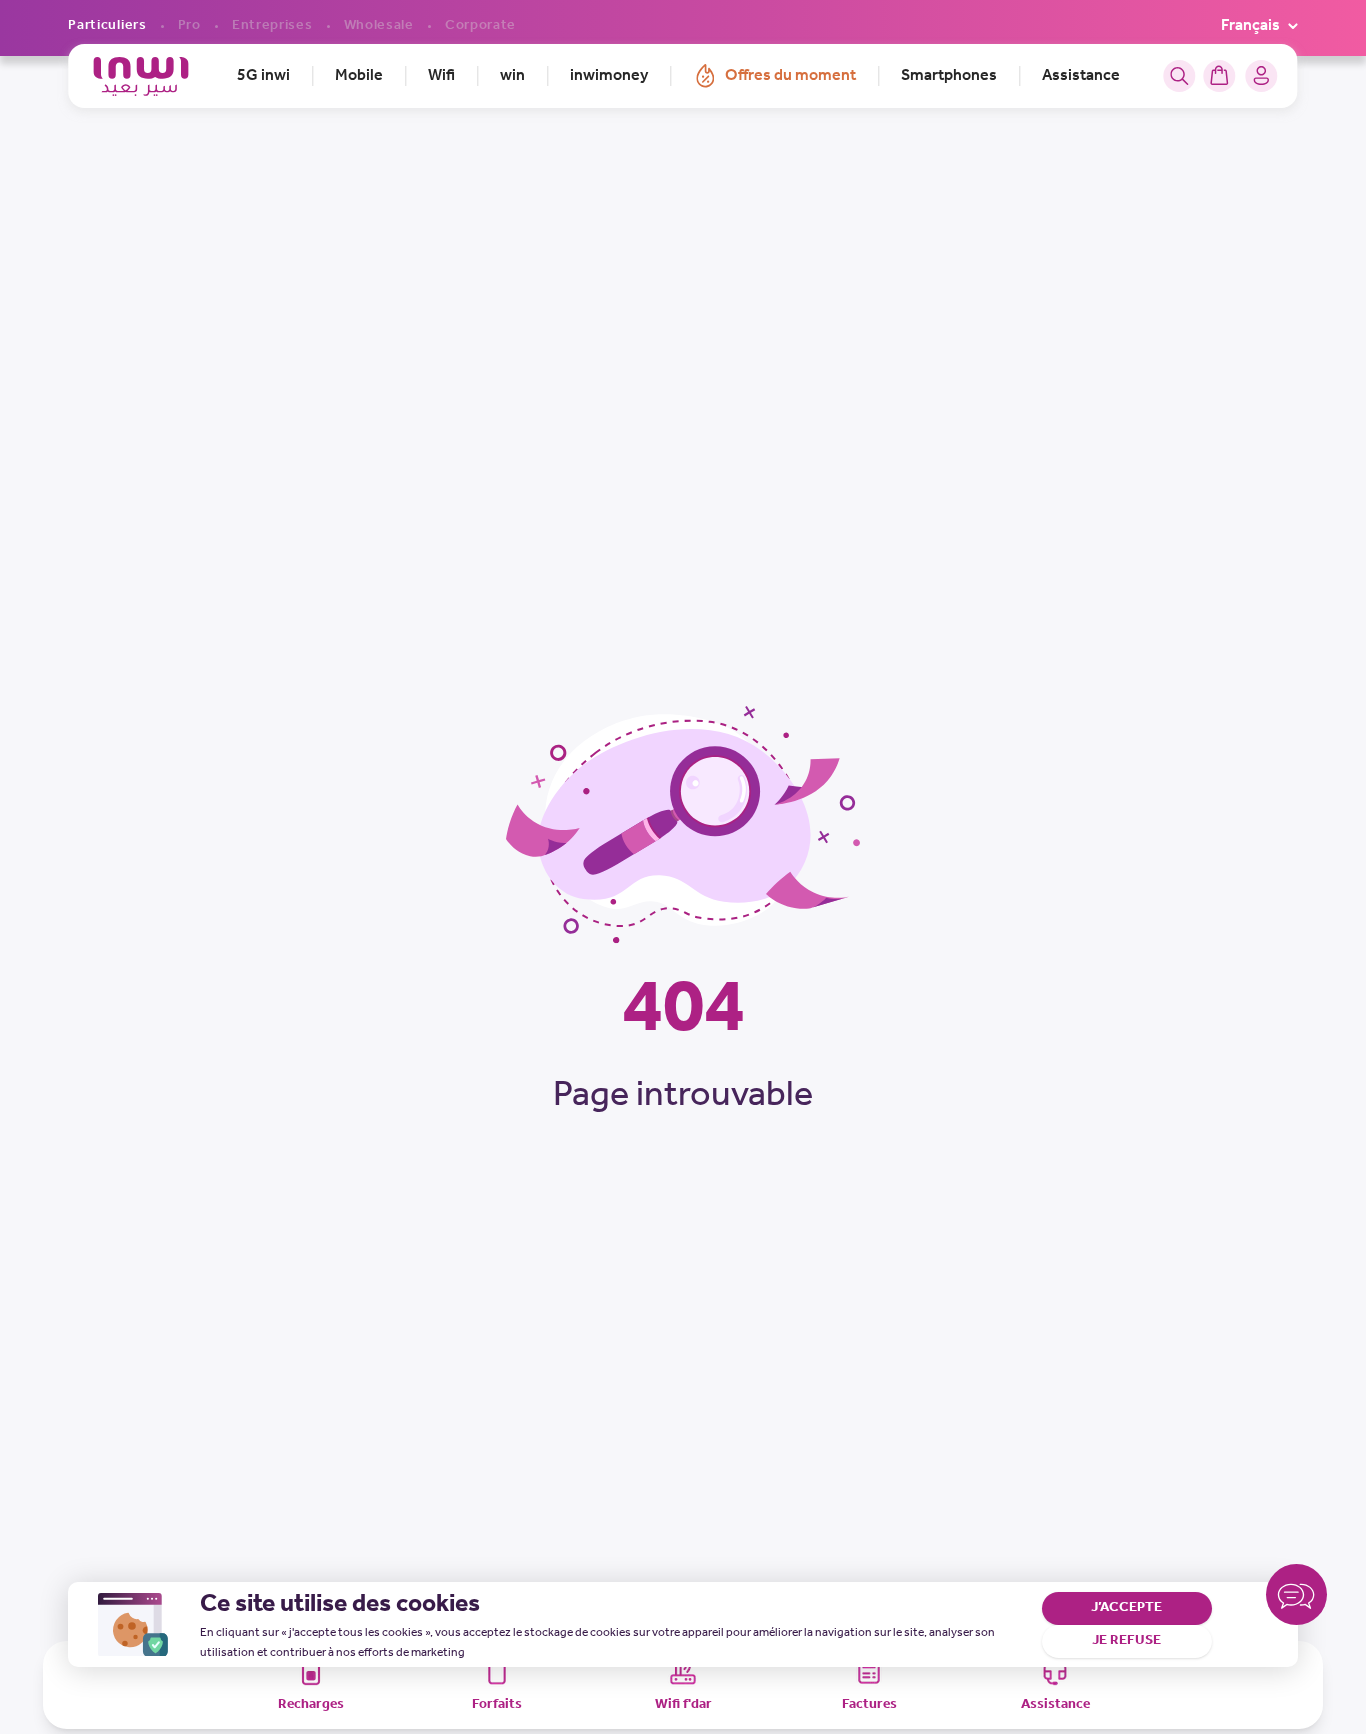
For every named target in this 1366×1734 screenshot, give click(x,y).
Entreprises (272, 26)
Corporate (480, 26)
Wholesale (379, 26)
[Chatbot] (1296, 1598)
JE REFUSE (1126, 1640)
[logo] (140, 76)
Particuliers (107, 26)
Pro (189, 26)
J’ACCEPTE (1126, 1607)
